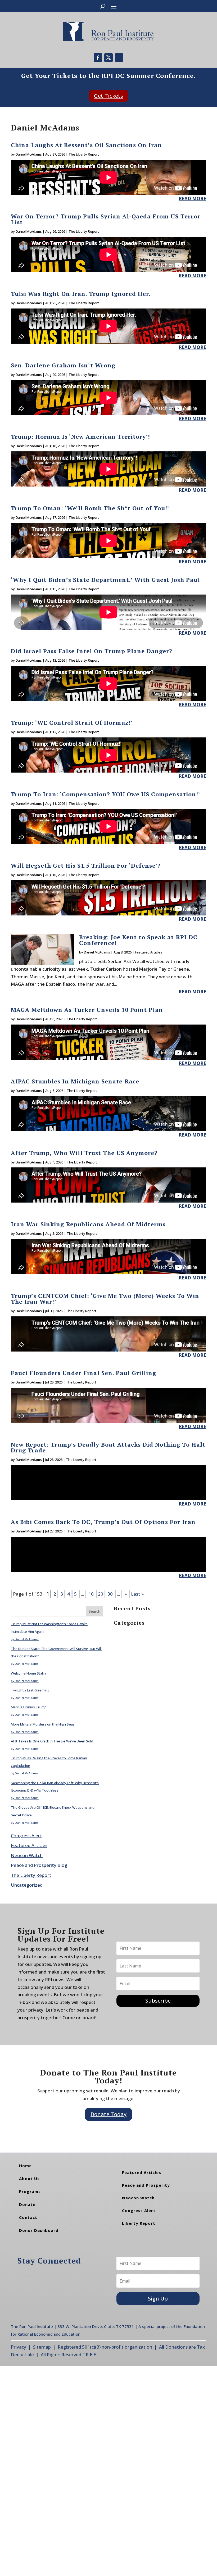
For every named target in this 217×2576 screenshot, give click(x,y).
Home (25, 2166)
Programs (30, 2191)
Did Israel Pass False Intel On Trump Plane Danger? (92, 651)
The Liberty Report (84, 154)
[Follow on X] (108, 58)
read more (192, 198)
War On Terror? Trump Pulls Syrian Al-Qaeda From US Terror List (106, 219)
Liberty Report (139, 2223)
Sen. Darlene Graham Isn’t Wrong (63, 365)
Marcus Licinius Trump (29, 1707)
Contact (28, 2217)
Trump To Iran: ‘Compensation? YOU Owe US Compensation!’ (106, 794)
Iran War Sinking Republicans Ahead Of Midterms (88, 1224)
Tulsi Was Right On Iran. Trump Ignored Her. (81, 294)
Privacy (19, 2347)
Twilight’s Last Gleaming (30, 1690)
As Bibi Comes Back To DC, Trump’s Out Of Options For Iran (103, 1522)
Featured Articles (149, 952)
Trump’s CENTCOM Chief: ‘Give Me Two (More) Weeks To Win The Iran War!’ (105, 1299)
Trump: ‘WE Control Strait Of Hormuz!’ (72, 723)
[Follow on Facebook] (98, 58)
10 (91, 1594)
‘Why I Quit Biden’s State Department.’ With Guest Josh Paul (105, 580)
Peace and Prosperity (146, 2185)
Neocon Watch (27, 1855)
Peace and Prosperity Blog (39, 1865)
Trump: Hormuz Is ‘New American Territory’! (80, 436)
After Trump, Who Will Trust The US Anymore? (84, 1153)
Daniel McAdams (29, 154)
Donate (27, 2204)
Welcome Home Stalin (28, 1673)
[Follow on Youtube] (119, 58)
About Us (29, 2178)
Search (94, 1611)
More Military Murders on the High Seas (43, 1724)
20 (101, 1594)
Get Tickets (108, 96)
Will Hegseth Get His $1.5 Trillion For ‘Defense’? (86, 865)
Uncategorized (27, 1885)
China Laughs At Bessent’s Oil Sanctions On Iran (86, 145)
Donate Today (108, 2114)
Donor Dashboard (39, 2230)
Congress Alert (26, 1836)
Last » (137, 1594)
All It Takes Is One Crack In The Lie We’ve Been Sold (52, 1741)
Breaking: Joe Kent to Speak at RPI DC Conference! (138, 940)
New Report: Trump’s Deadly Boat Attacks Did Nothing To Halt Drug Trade (108, 1447)
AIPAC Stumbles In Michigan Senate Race (75, 1081)
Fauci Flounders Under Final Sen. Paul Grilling (83, 1373)
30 (110, 1594)
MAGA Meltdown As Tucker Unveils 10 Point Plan (87, 1010)
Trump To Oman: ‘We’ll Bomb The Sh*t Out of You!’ (90, 508)
